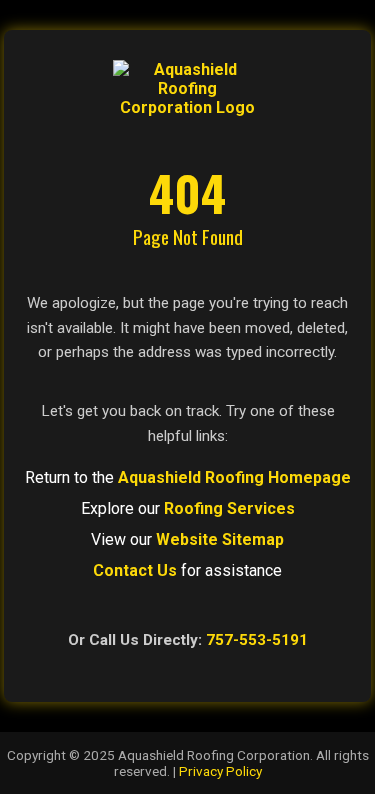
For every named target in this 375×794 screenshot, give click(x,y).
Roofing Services (229, 508)
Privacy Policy (220, 771)
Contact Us (135, 570)
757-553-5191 (257, 640)
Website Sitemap (220, 539)
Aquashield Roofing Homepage (234, 477)
